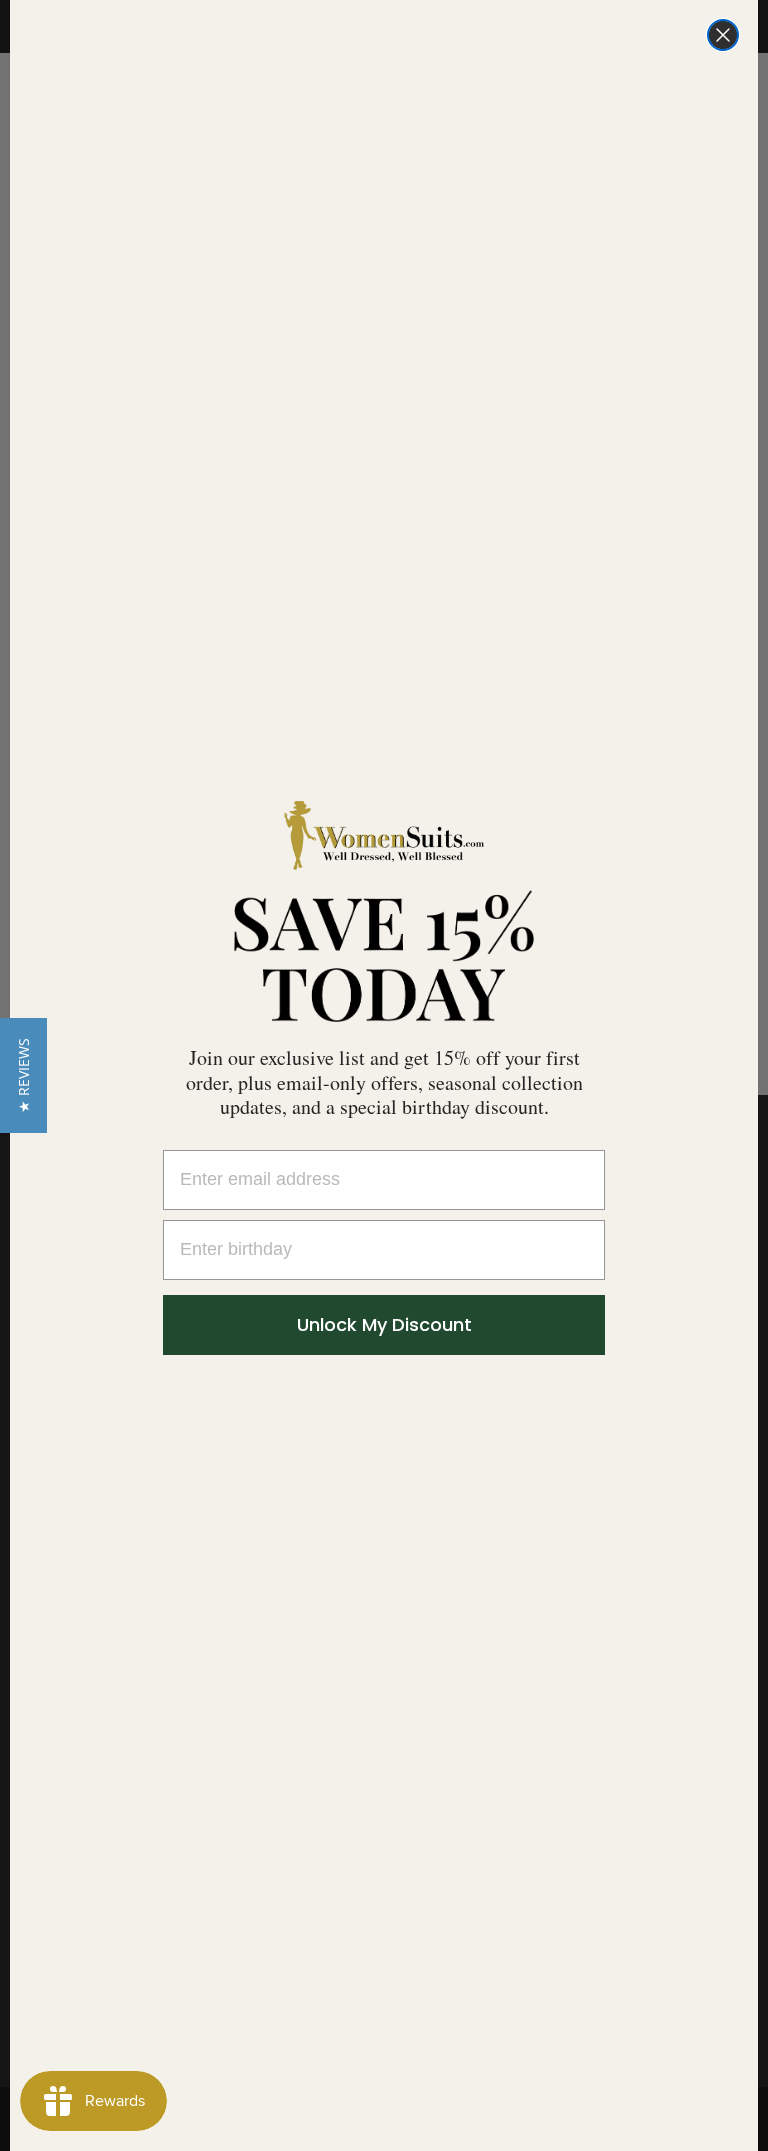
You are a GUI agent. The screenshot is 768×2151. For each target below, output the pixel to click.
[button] (23, 1075)
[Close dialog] (723, 35)
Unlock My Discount (384, 1324)
